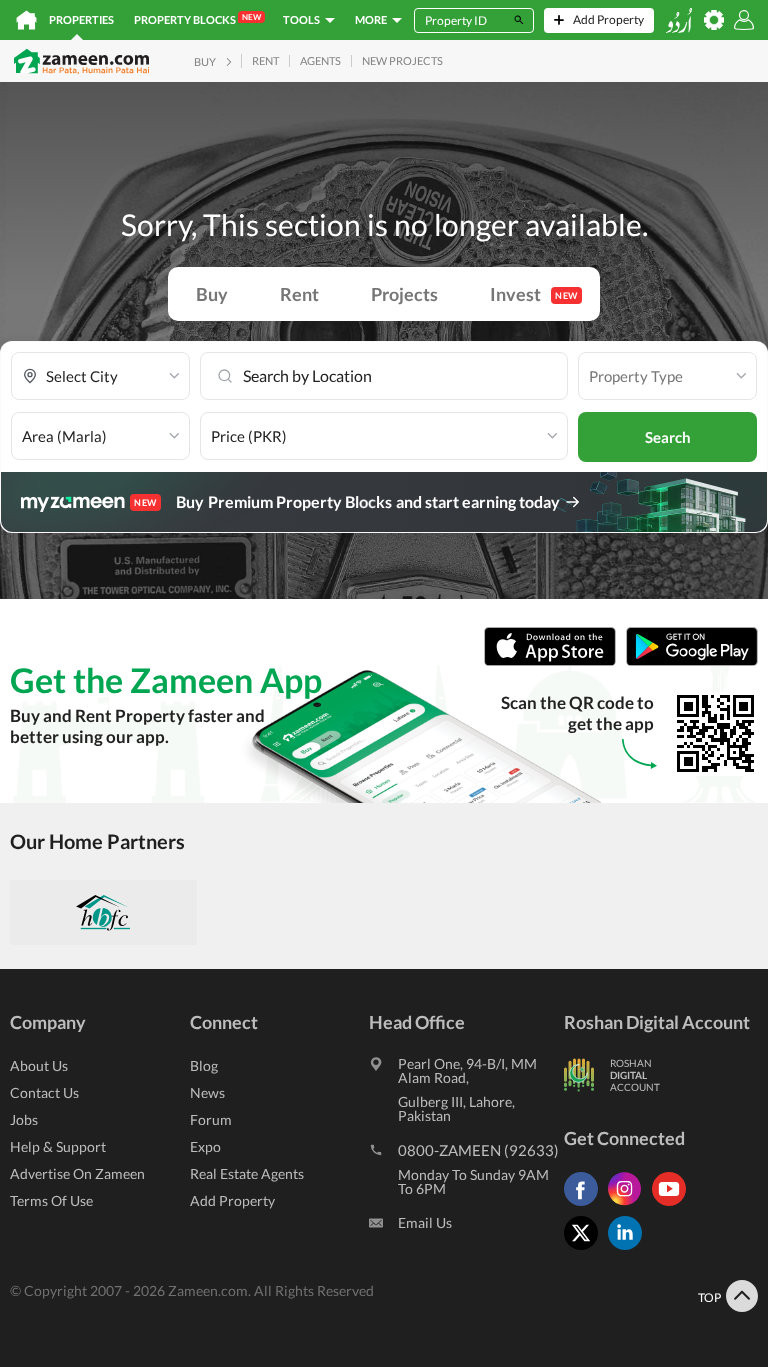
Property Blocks (197, 19)
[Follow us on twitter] (586, 1249)
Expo (205, 1146)
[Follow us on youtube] (674, 1205)
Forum (211, 1119)
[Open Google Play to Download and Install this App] (692, 661)
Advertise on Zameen (77, 1173)
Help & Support (58, 1146)
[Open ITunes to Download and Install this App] (555, 661)
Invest (534, 294)
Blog (204, 1065)
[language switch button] (679, 20)
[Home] (26, 20)
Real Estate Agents (247, 1173)
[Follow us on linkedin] (630, 1249)
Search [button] (668, 437)
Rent (299, 294)
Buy (212, 294)
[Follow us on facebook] (586, 1205)
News (207, 1092)
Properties (81, 19)
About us (39, 1065)
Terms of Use (51, 1200)
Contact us (44, 1092)
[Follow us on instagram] (630, 1205)
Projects (404, 294)
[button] (100, 376)
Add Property (232, 1200)
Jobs (24, 1119)
